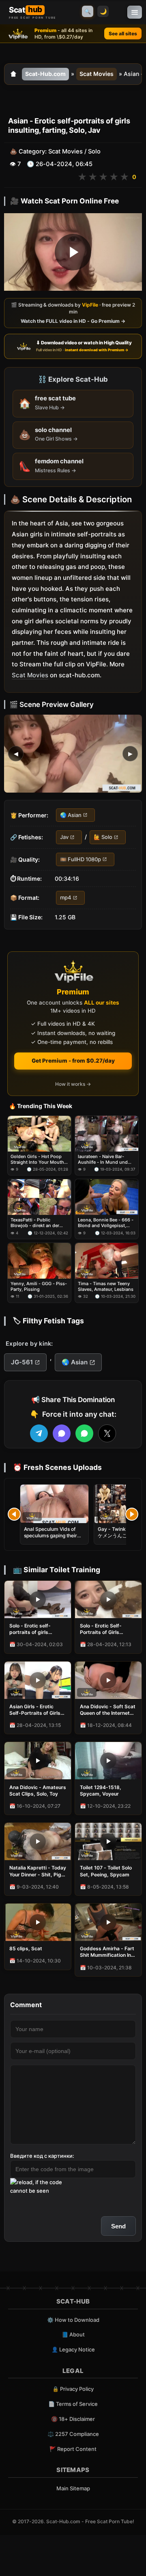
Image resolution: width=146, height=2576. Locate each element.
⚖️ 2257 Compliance (73, 2434)
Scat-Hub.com (45, 74)
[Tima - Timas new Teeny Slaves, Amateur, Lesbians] (107, 1261)
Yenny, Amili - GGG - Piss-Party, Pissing (39, 1286)
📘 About (73, 2334)
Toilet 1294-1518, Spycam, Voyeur (101, 1790)
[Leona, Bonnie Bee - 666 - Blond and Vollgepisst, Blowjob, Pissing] (107, 1197)
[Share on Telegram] (39, 1433)
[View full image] (73, 754)
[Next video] (132, 1514)
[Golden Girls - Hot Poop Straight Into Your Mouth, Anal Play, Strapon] (39, 1134)
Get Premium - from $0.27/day (73, 1061)
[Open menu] (135, 12)
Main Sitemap (73, 2488)
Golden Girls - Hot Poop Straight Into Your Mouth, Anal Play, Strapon (38, 1159)
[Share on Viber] (62, 1433)
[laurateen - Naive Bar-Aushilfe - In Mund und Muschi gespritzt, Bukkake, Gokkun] (107, 1134)
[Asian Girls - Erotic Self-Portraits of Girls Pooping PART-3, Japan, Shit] (38, 1680)
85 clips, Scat (26, 1948)
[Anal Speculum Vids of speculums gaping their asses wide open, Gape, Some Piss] (54, 1504)
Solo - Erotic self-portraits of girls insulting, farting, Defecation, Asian (30, 1629)
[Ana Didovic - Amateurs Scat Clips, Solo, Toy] (38, 1761)
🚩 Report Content (73, 2449)
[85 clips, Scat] (38, 1922)
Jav (64, 837)
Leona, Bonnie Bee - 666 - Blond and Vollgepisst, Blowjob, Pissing (106, 1223)
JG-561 (22, 1362)
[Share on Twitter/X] (107, 1433)
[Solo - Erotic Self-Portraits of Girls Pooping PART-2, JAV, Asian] (108, 1599)
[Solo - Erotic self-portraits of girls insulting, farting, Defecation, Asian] (38, 1599)
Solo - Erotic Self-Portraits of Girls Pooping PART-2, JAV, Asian (106, 1629)
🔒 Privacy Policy (73, 2389)
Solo (94, 151)
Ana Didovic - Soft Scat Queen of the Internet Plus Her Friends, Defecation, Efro (108, 1710)
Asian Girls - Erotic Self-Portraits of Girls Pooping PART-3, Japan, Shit (35, 1710)
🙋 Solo (103, 837)
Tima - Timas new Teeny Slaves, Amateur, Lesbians (106, 1286)
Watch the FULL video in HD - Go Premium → (73, 321)
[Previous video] (14, 1514)
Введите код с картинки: (42, 2156)
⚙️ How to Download (73, 2320)
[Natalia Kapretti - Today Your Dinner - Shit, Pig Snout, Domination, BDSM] (38, 1841)
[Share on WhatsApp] (84, 1433)
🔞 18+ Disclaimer (73, 2419)
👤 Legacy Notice (73, 2349)
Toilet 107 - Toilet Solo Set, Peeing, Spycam (106, 1871)
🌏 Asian (71, 815)
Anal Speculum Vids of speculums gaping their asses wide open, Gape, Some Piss (51, 1539)
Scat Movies (97, 74)
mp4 (66, 897)
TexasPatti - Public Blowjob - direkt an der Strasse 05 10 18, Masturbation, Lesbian (35, 1223)
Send (118, 2226)
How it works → (73, 1084)
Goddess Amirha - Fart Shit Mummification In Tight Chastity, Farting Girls (107, 1952)
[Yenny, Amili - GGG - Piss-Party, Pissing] (39, 1261)
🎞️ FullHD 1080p (81, 859)
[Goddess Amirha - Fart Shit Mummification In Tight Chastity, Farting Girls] (108, 1922)
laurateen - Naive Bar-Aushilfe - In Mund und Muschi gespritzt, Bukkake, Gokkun (107, 1159)
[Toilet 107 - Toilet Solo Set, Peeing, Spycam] (108, 1841)
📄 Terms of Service (73, 2404)
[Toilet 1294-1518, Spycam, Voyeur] (108, 1761)
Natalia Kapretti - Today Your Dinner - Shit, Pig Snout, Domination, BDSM (38, 1871)
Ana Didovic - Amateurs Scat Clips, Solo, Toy (38, 1790)
